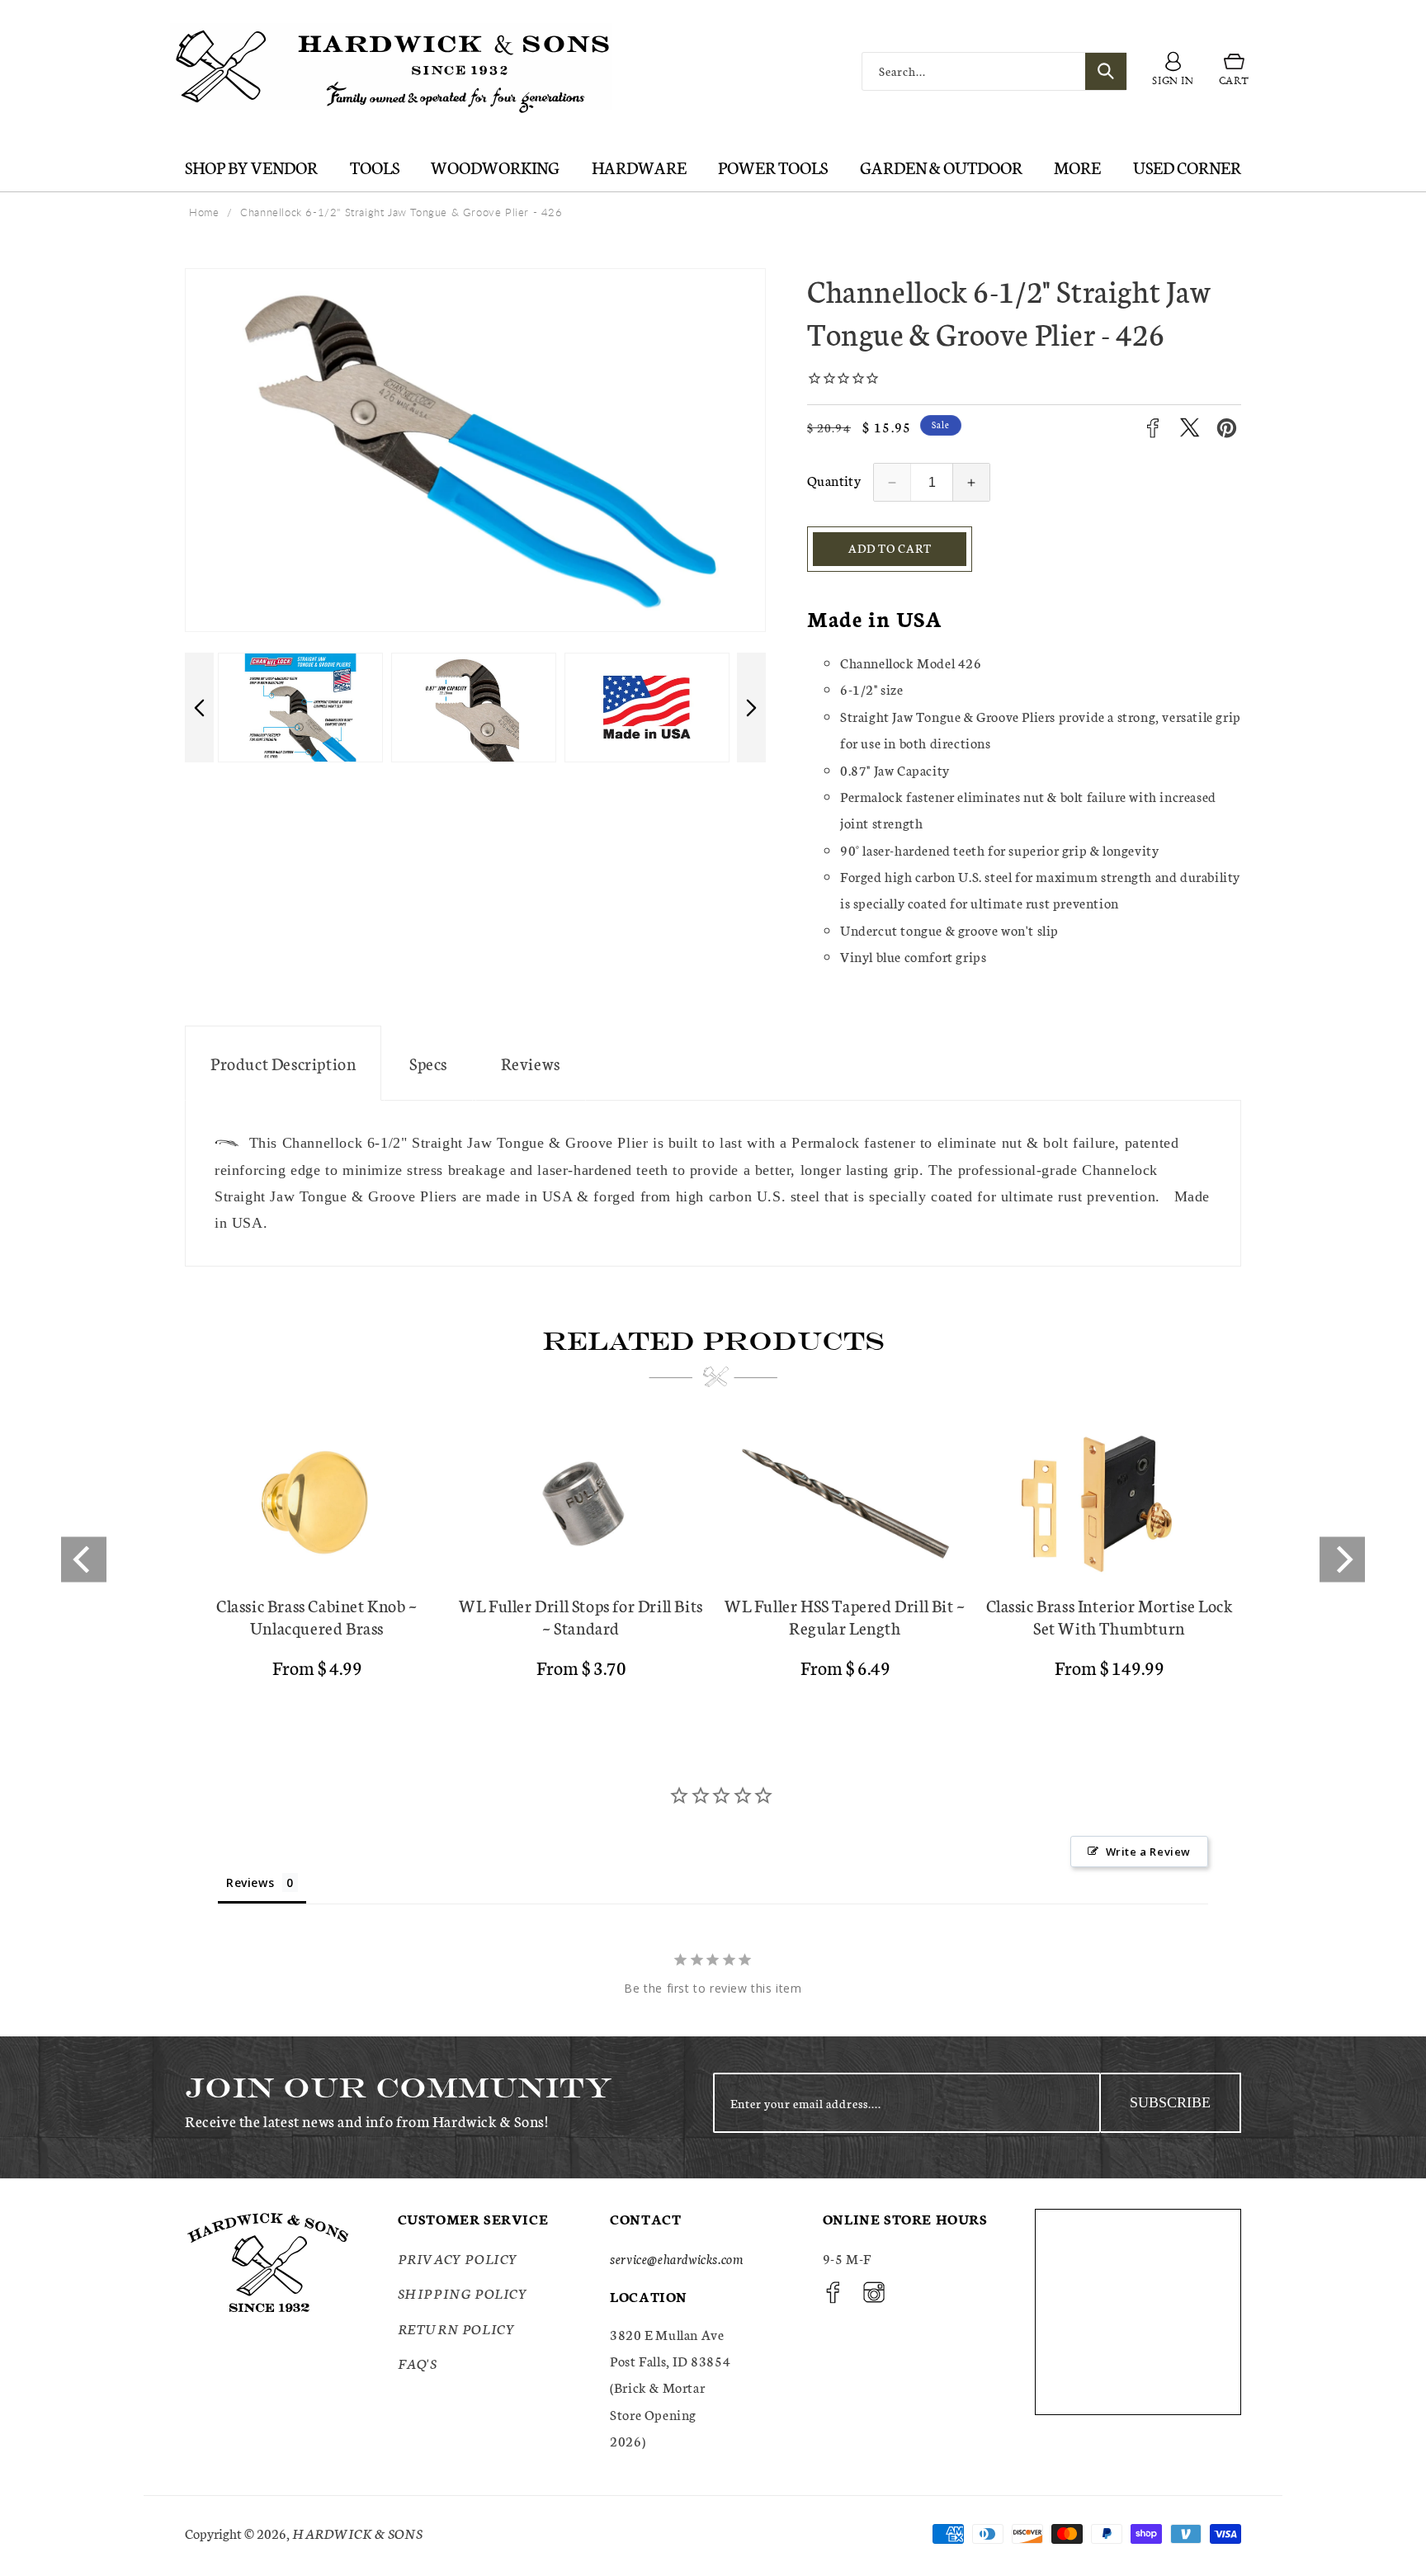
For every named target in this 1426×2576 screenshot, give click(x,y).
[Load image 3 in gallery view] (474, 708)
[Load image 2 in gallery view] (300, 708)
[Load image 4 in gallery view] (647, 708)
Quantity (834, 480)
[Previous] (84, 1560)
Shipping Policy (463, 2293)
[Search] (1106, 71)
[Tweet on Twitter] (1190, 428)
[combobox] (994, 71)
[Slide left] (199, 708)
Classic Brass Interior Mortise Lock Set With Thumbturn (1110, 1616)
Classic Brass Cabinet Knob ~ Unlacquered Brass (317, 1616)
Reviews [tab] (250, 1882)
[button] (1234, 72)
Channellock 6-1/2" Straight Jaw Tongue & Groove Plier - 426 (401, 212)
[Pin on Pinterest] (1227, 428)
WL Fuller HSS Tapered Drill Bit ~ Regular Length (845, 1616)
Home (204, 212)
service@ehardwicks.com (676, 2258)
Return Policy (457, 2328)
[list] (713, 1560)
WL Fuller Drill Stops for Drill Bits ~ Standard (581, 1616)
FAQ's (418, 2363)
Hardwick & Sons (357, 2533)
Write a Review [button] (1148, 1852)
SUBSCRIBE (1170, 2102)
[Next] (1342, 1560)
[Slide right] (751, 708)
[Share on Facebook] (1152, 428)
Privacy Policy (458, 2258)
